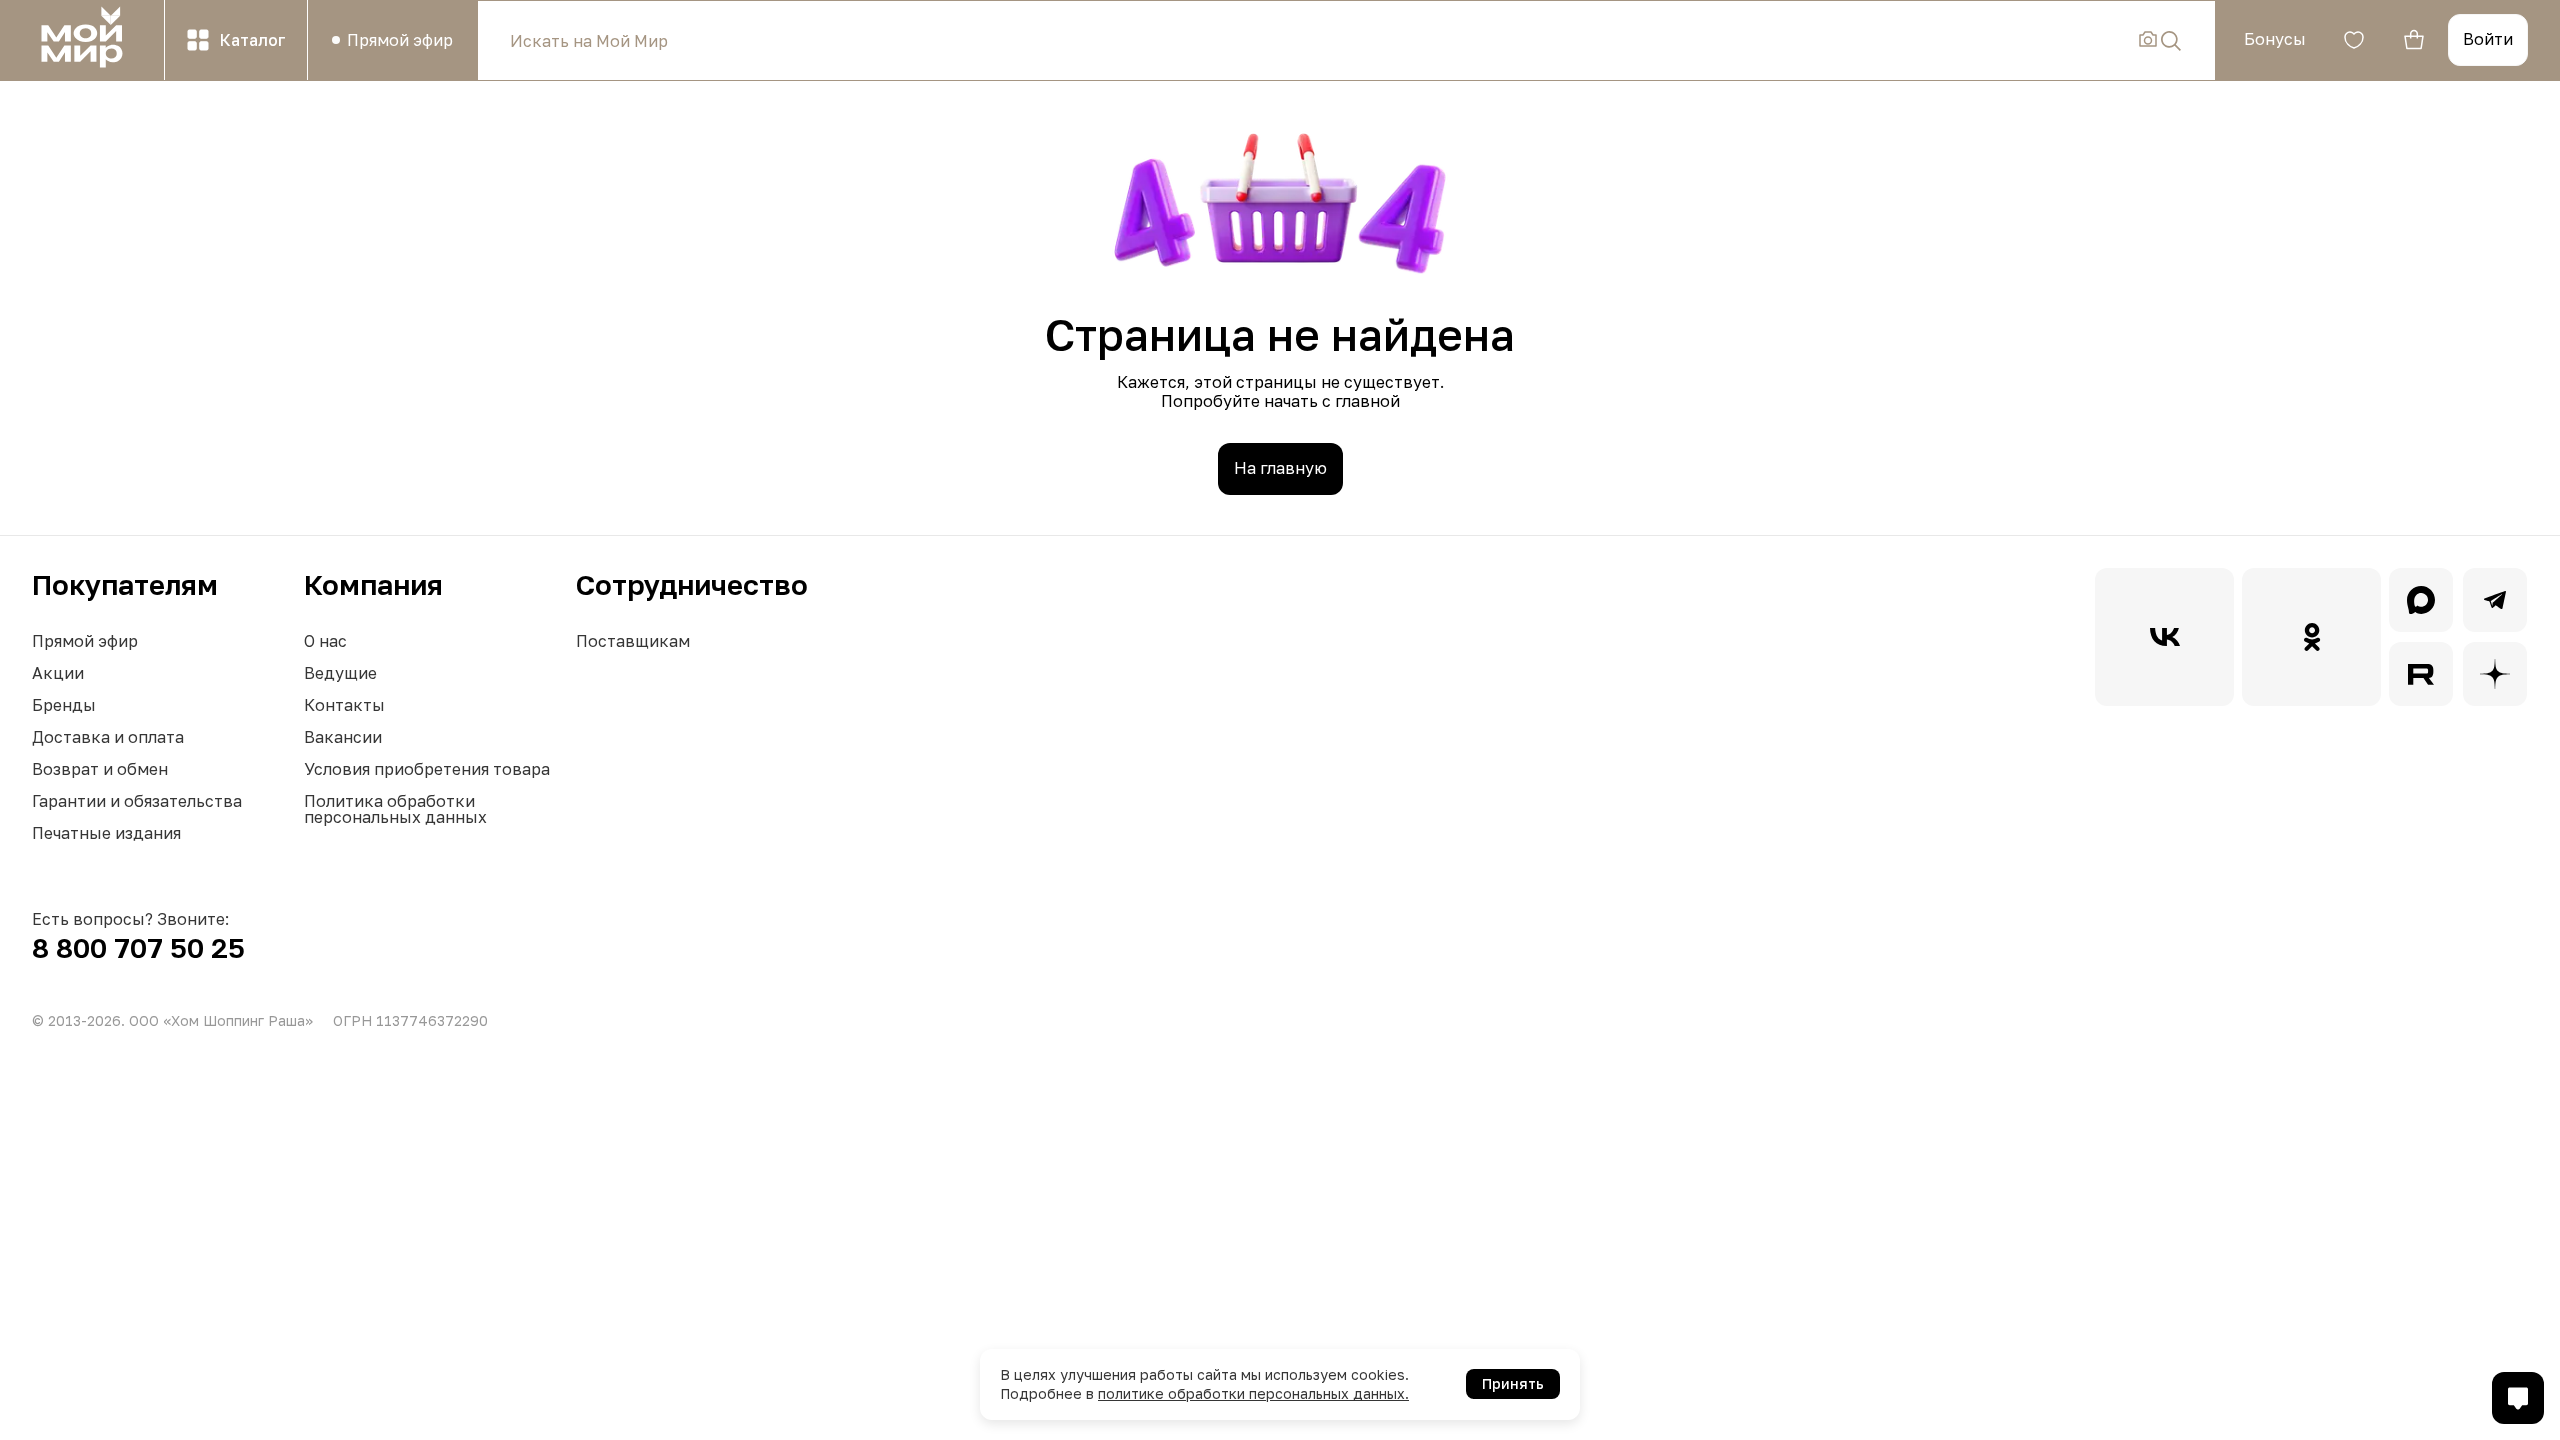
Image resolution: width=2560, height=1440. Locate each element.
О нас (325, 641)
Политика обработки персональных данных (395, 809)
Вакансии (343, 737)
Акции (58, 673)
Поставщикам (633, 641)
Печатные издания (106, 833)
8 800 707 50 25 (138, 947)
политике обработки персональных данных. (1253, 1393)
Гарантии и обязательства (137, 801)
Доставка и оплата (108, 737)
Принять (1513, 1383)
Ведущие (340, 673)
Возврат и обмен (100, 769)
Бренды (64, 705)
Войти (2488, 39)
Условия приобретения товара (427, 769)
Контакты (344, 705)
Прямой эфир (85, 641)
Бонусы (2275, 39)
